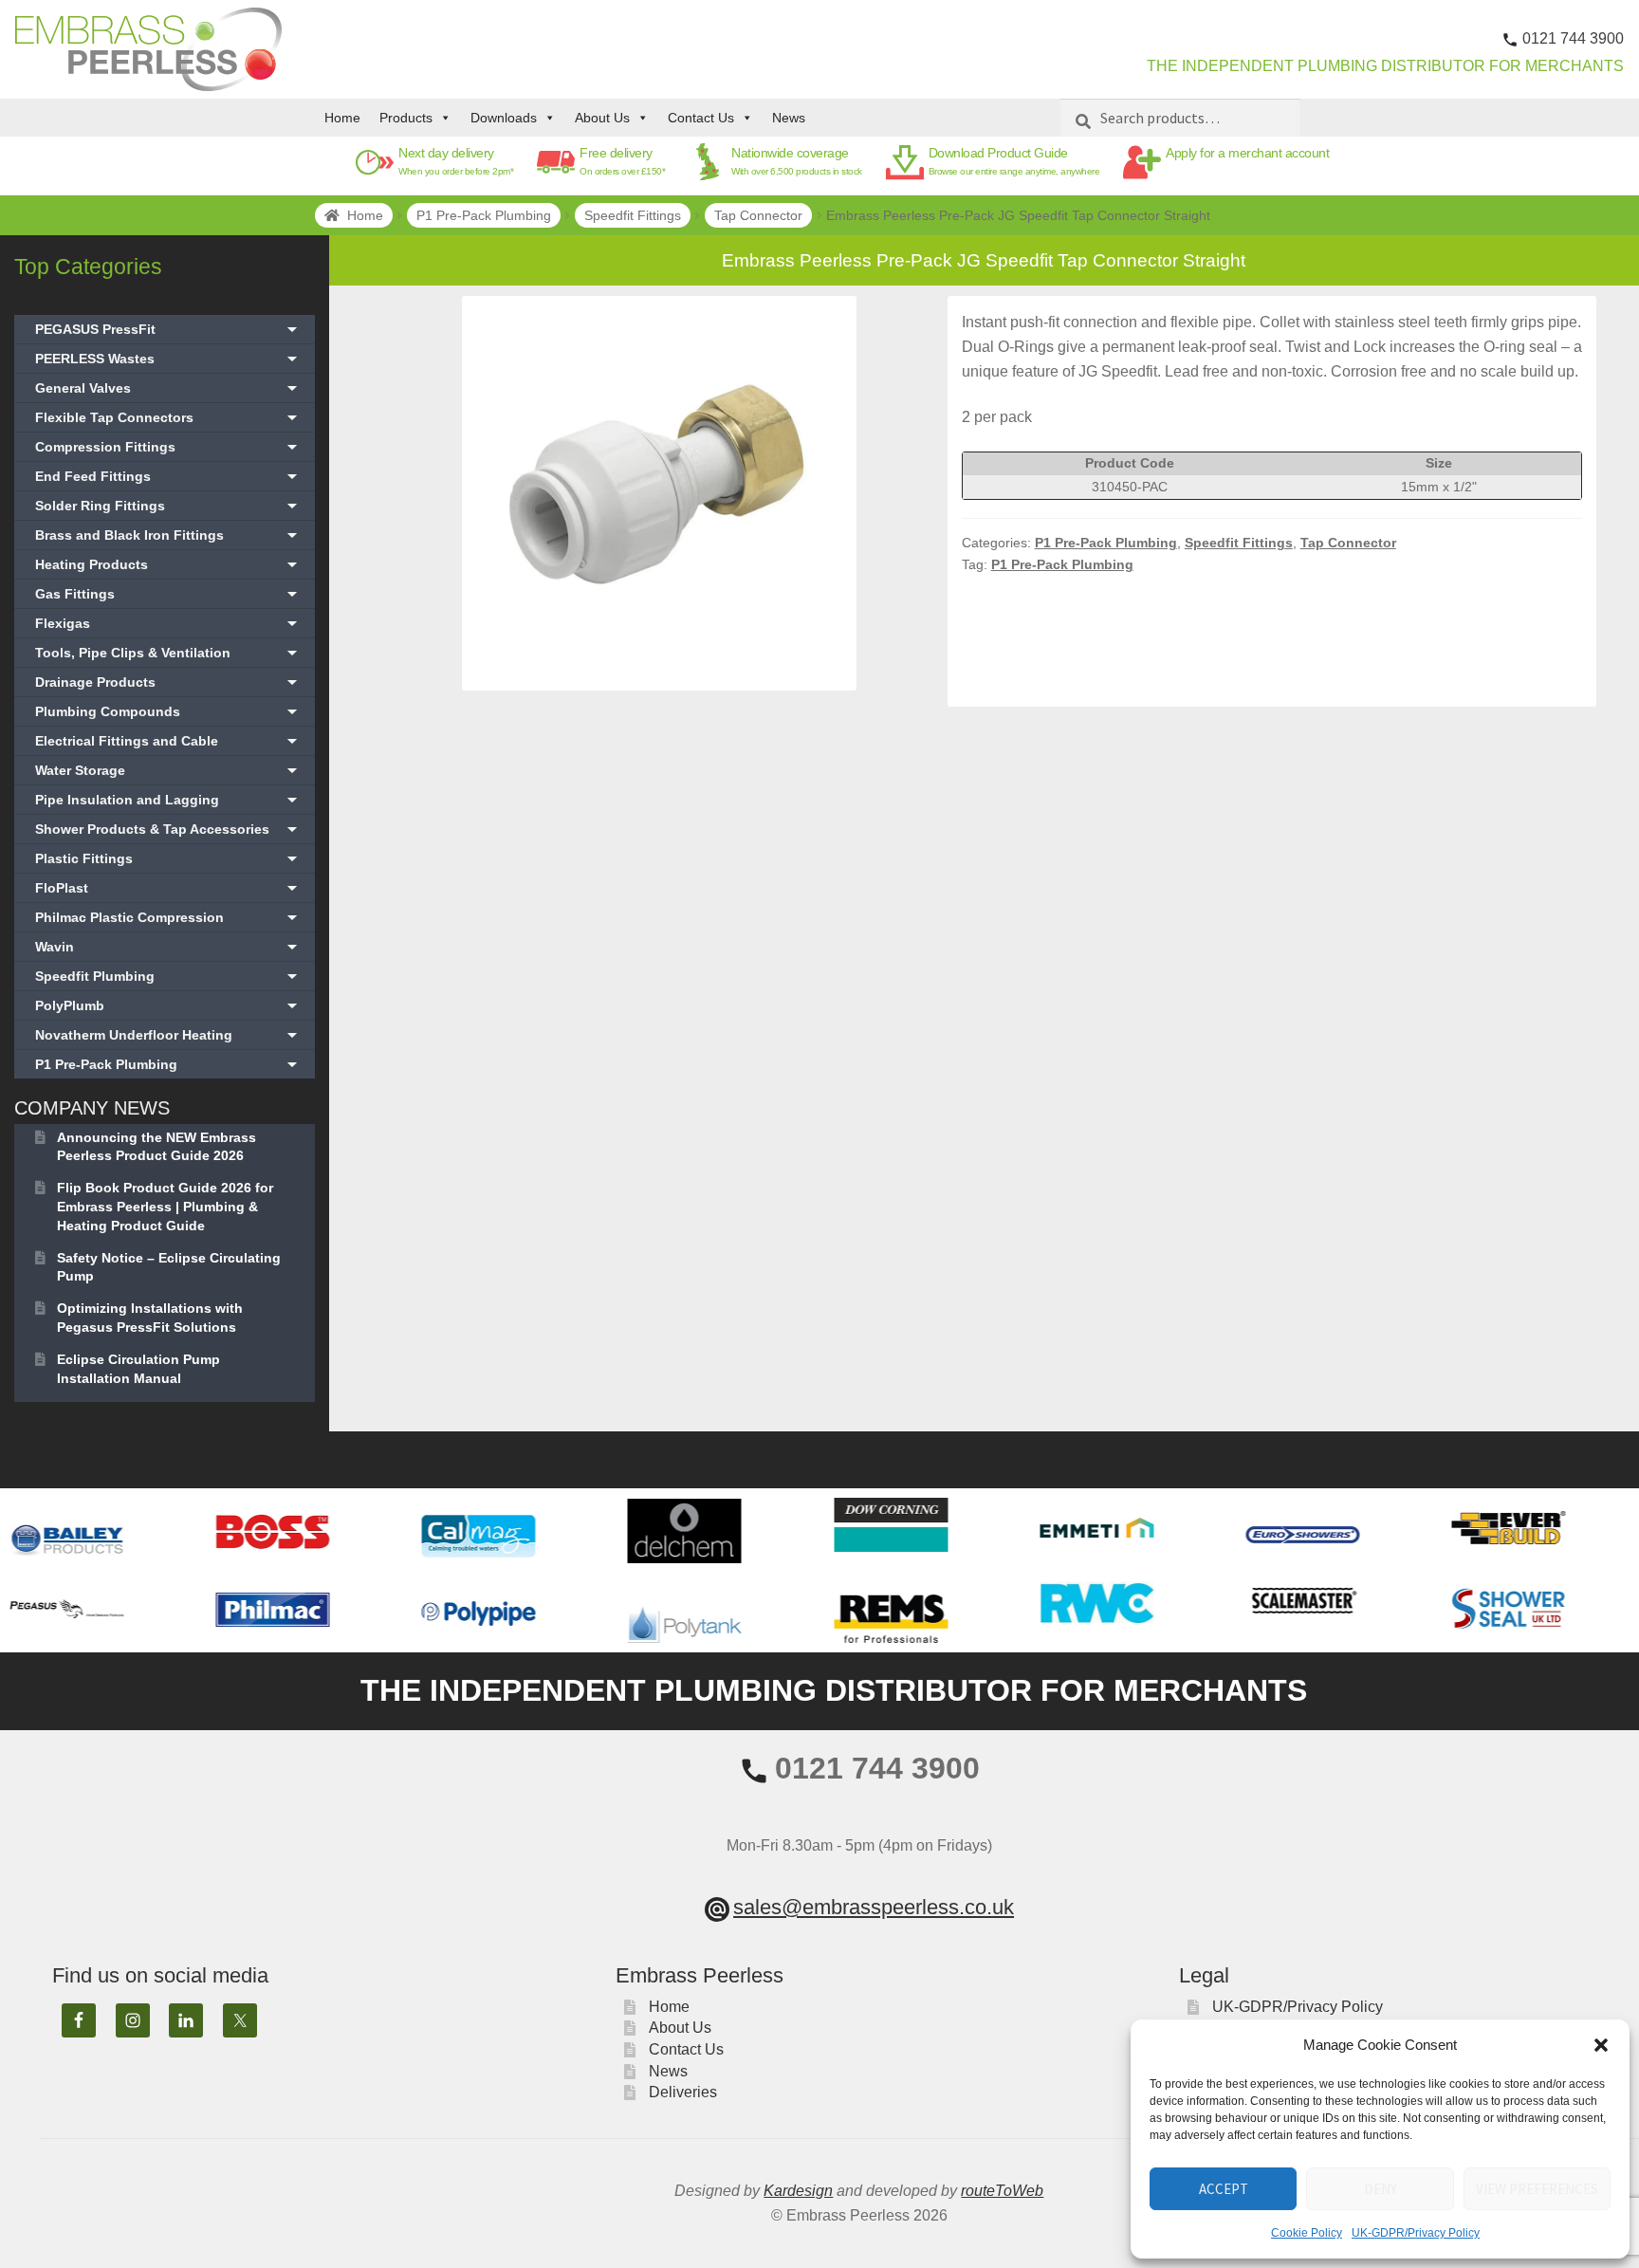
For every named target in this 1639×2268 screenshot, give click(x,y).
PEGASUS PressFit (168, 329)
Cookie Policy (1307, 2233)
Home (342, 118)
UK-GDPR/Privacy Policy (1416, 2233)
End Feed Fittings (168, 476)
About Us (602, 118)
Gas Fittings (168, 594)
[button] (1601, 2045)
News (789, 118)
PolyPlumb (168, 1005)
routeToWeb (1002, 2191)
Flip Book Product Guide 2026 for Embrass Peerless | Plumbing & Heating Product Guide (165, 1207)
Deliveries (683, 2092)
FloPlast (168, 888)
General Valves (168, 388)
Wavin (168, 947)
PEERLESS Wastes (168, 359)
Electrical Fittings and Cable (168, 741)
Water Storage (168, 770)
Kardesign (798, 2191)
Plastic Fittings (168, 858)
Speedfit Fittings (633, 215)
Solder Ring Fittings (168, 506)
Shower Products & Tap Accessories (168, 829)
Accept (1224, 2189)
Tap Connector (758, 215)
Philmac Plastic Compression (168, 917)
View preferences (1537, 2189)
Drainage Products (168, 682)
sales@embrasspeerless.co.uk (874, 1907)
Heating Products (168, 564)
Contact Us (701, 118)
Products (406, 118)
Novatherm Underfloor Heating (168, 1035)
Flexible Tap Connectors (168, 417)
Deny (1381, 2189)
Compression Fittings (168, 447)
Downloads (504, 118)
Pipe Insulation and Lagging (168, 800)
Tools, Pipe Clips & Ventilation (168, 653)
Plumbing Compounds (168, 711)
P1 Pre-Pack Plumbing (484, 215)
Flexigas (168, 623)
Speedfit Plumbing (168, 976)
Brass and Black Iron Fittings (168, 535)
